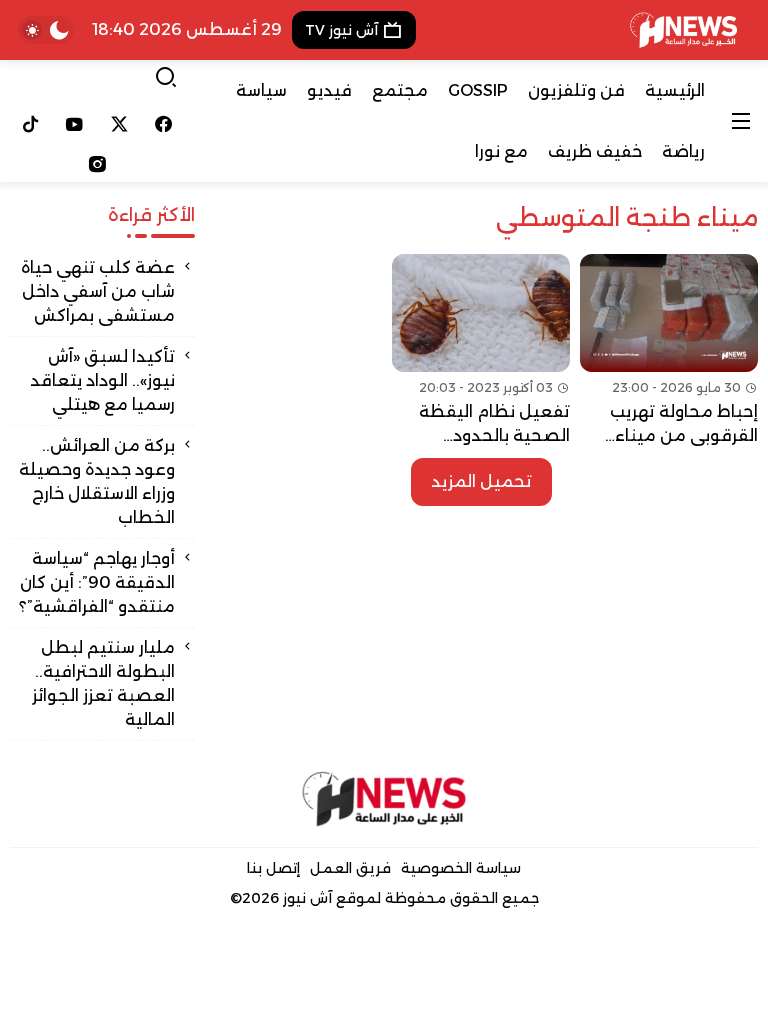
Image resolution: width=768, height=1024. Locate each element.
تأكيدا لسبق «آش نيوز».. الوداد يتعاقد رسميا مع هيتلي (102, 380)
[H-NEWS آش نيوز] (683, 30)
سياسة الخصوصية (461, 868)
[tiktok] (30, 124)
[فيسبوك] (164, 124)
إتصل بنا (273, 868)
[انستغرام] (97, 164)
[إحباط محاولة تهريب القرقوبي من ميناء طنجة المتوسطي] (669, 351)
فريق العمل (350, 868)
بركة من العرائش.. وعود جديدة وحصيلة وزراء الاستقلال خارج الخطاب (97, 481)
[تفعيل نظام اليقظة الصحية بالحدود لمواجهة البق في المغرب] (481, 351)
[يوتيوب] (75, 124)
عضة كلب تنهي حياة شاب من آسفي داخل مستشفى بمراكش (98, 291)
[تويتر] (119, 124)
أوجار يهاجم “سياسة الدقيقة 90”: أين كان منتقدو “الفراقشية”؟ (97, 582)
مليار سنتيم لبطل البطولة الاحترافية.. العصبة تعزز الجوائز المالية (103, 683)
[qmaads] (384, 799)
